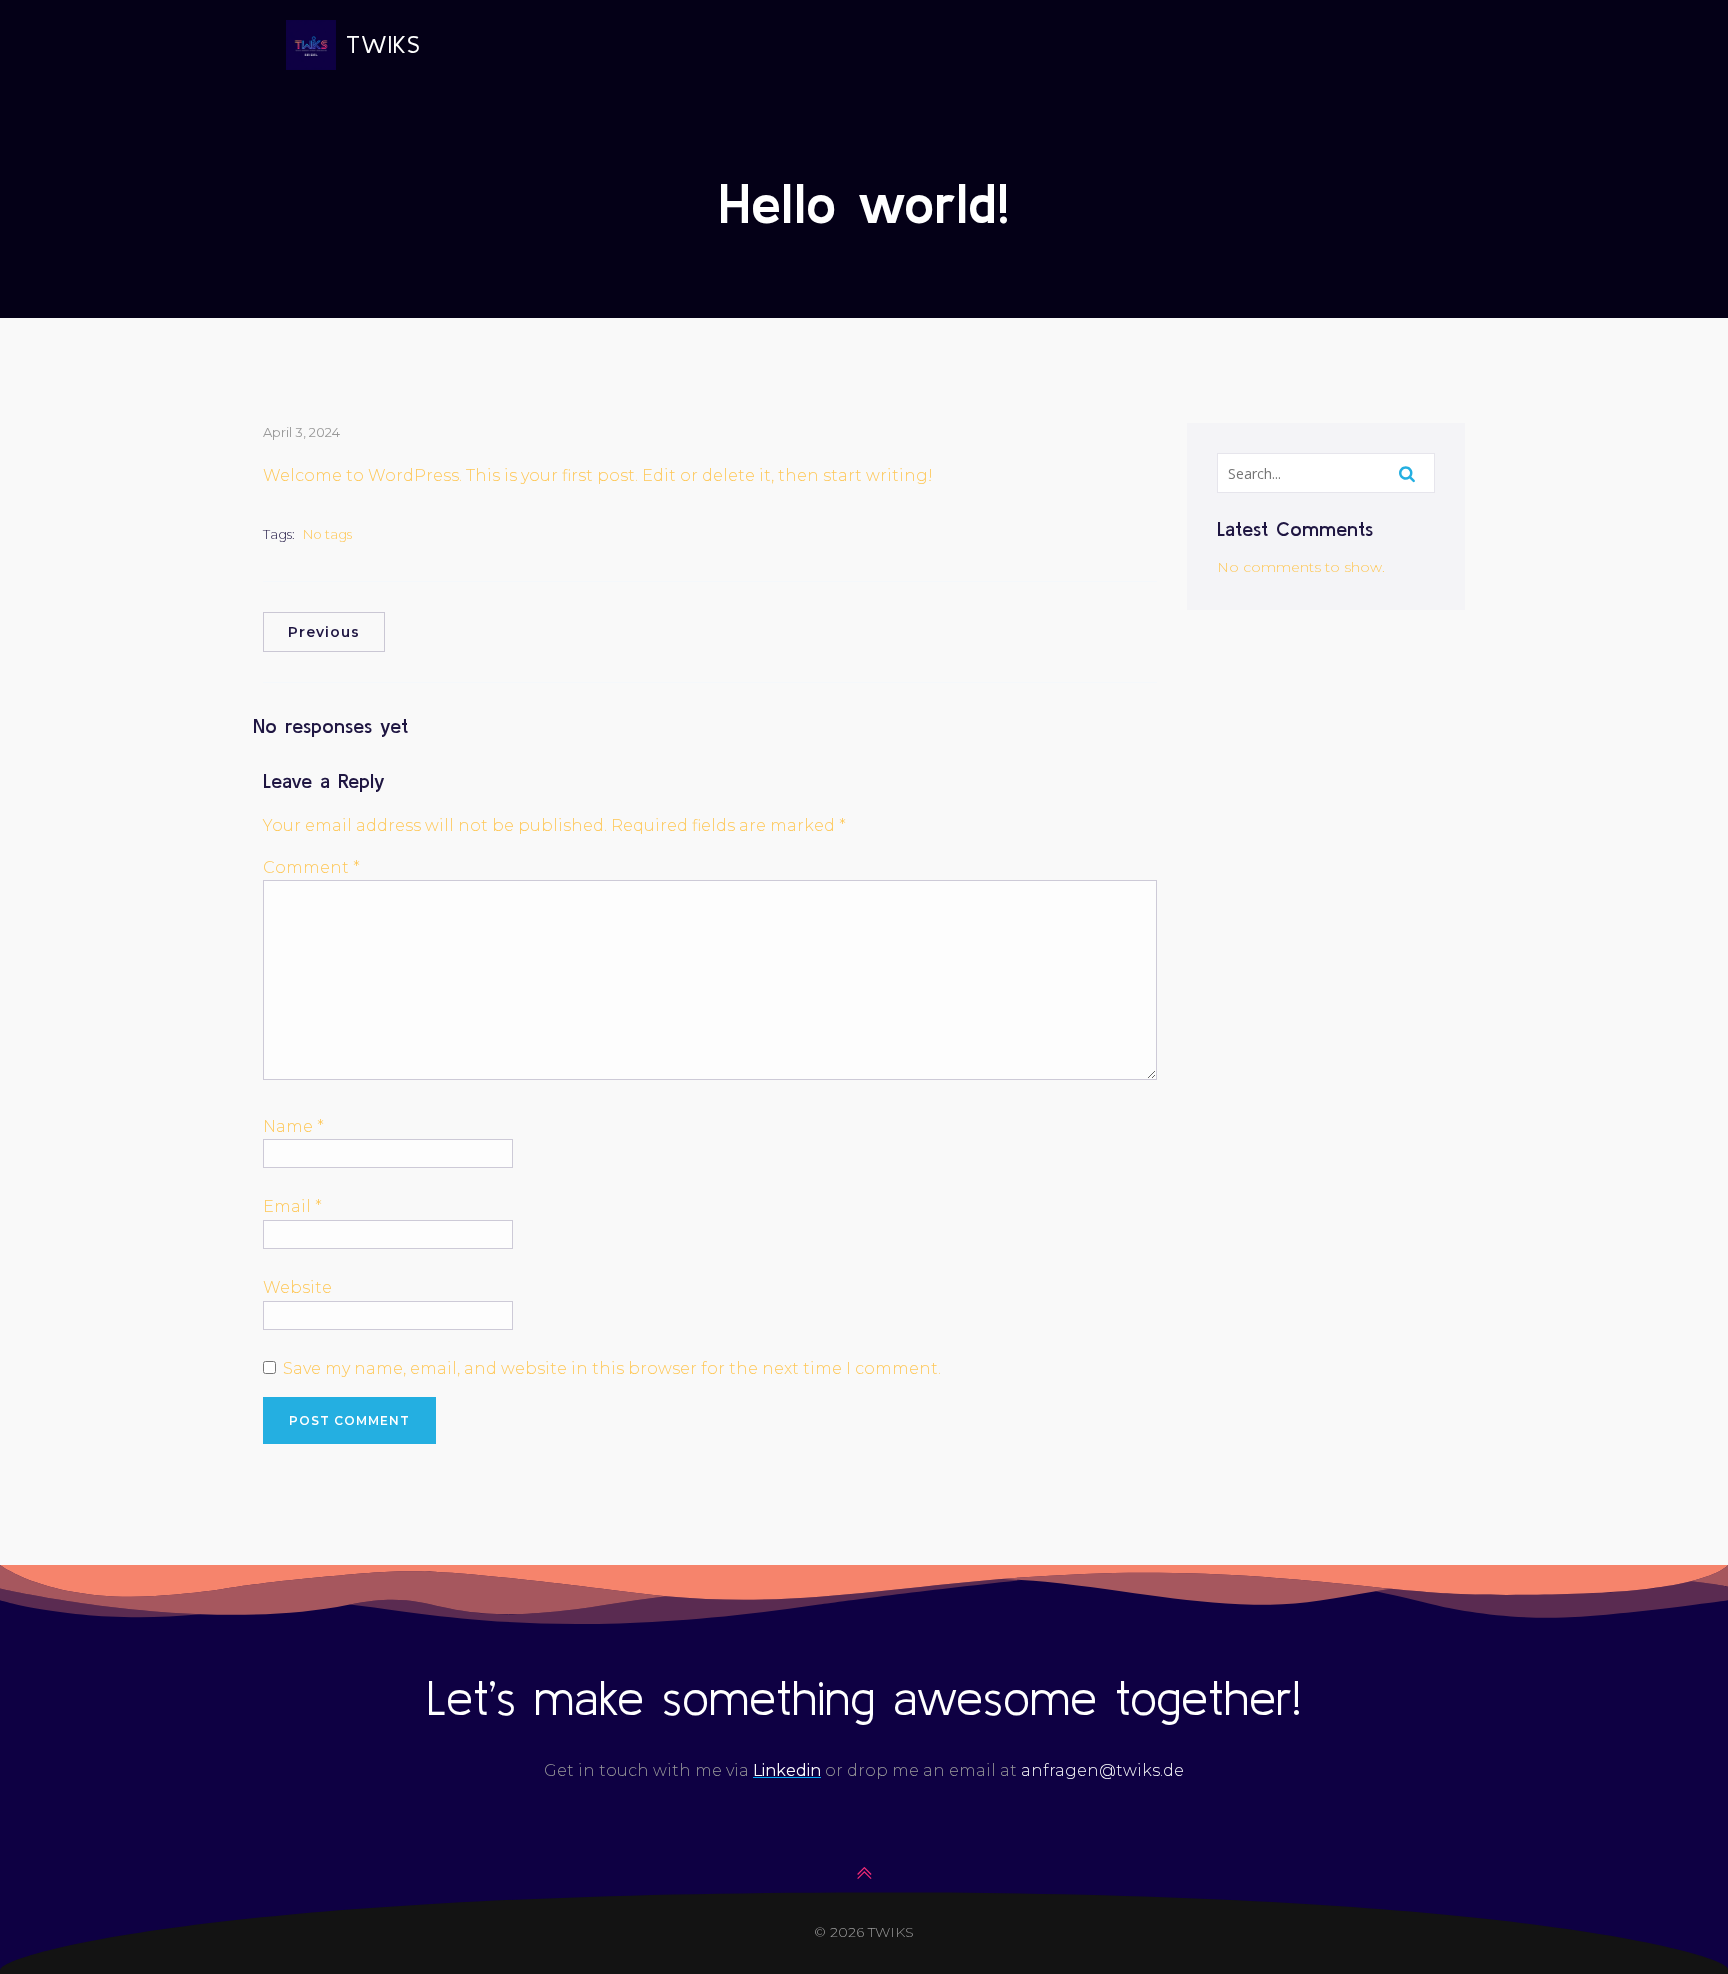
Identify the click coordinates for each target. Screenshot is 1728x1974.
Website (297, 1287)
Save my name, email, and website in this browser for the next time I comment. (612, 1368)
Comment (311, 867)
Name (293, 1126)
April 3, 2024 (301, 432)
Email (292, 1206)
